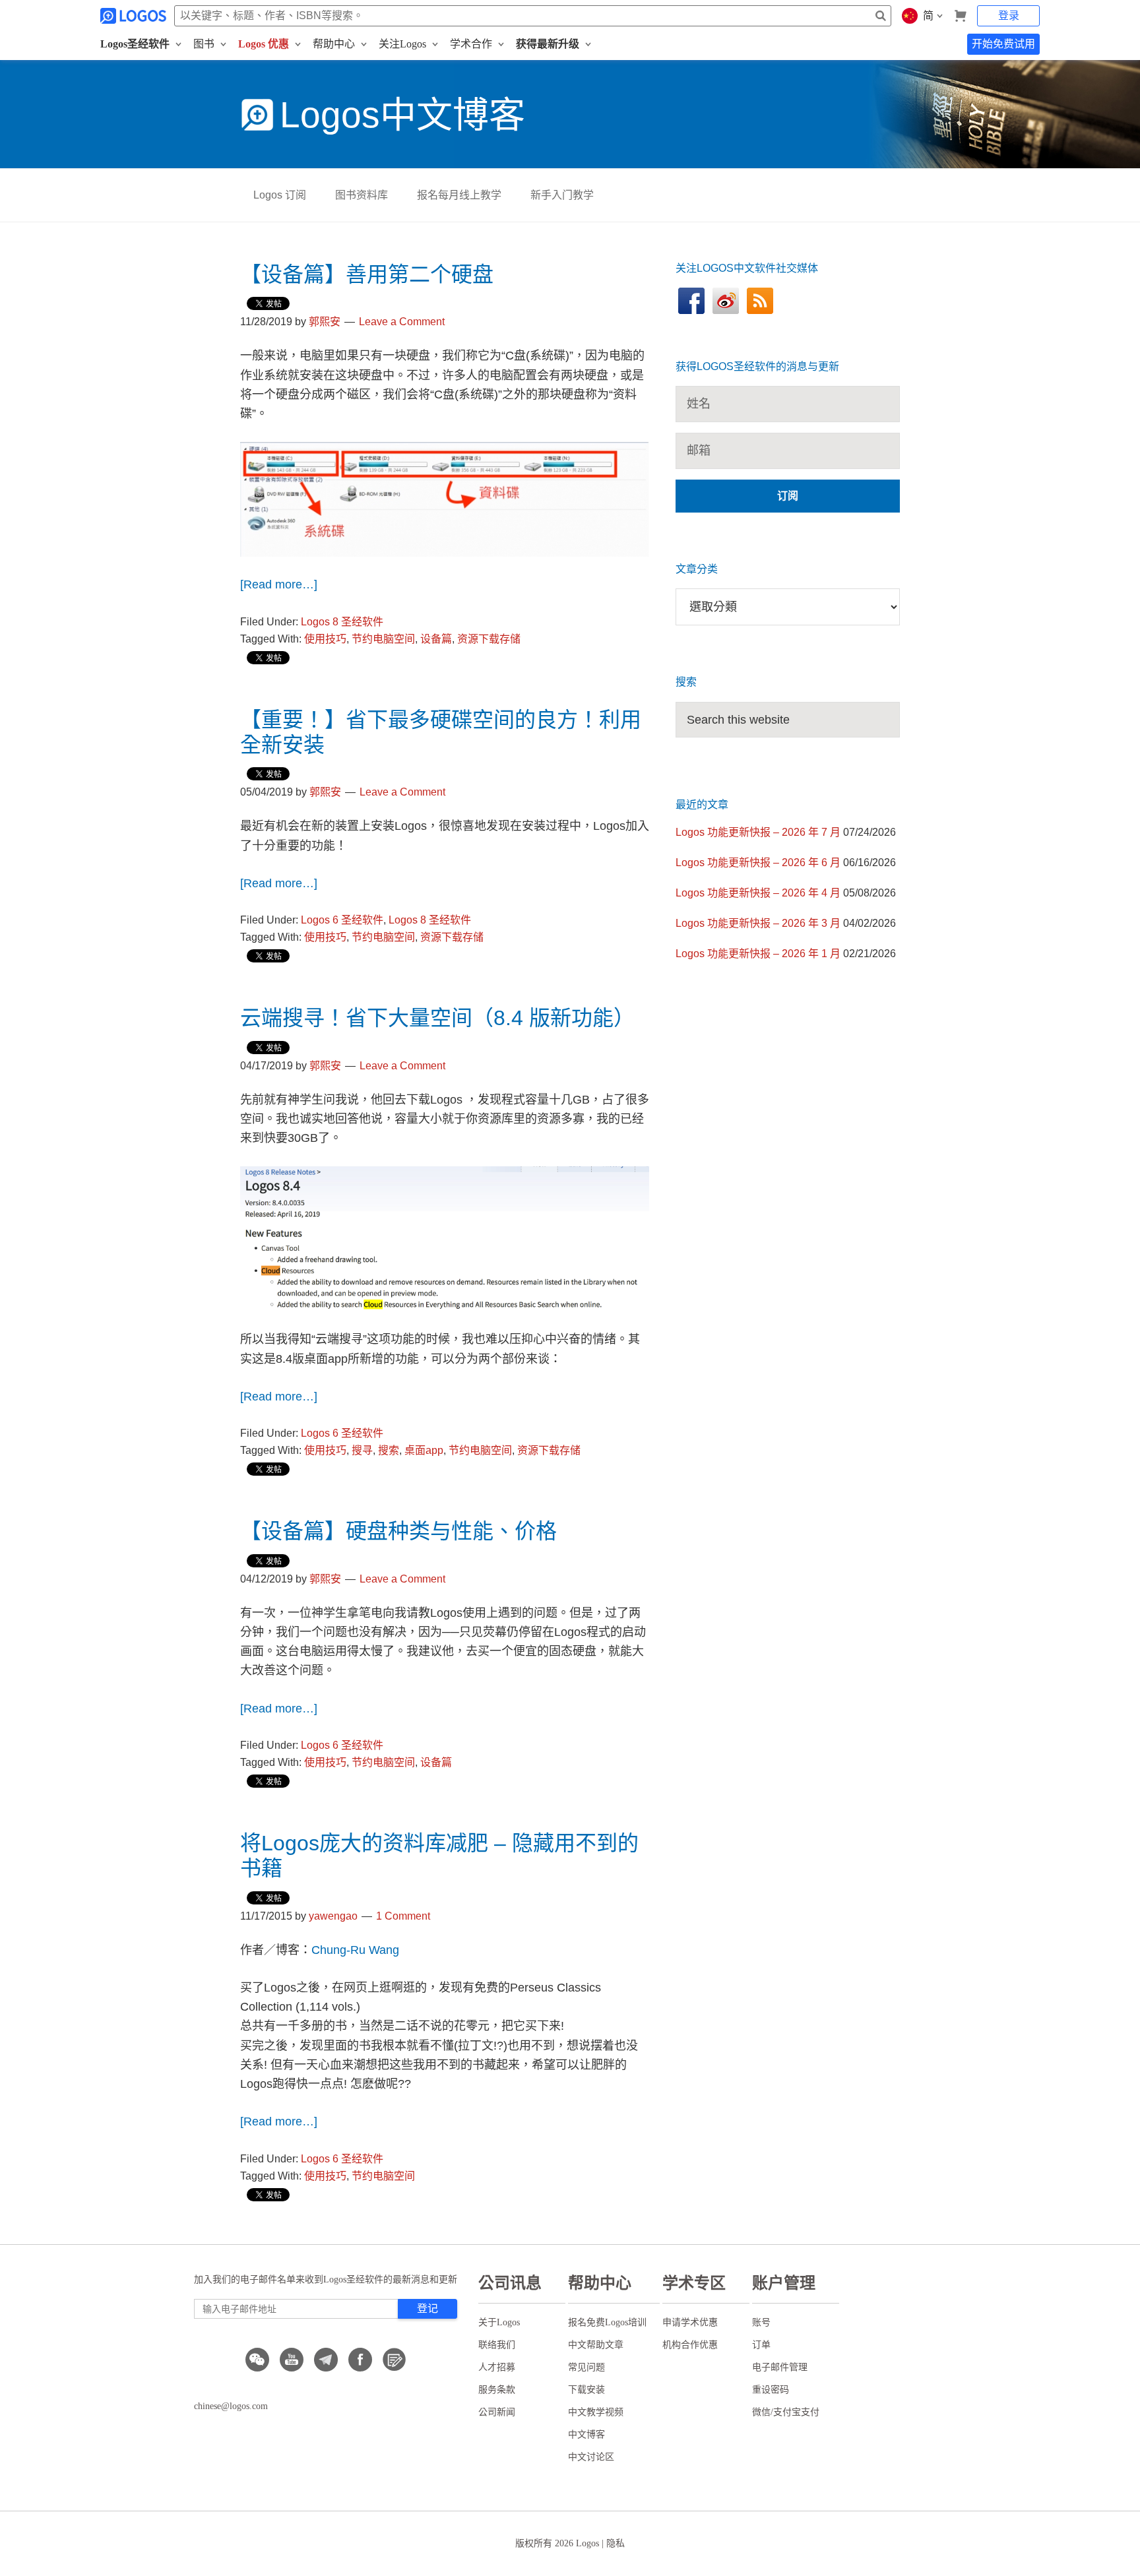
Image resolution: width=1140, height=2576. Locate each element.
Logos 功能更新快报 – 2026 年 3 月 (758, 923)
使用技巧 (325, 639)
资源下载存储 (489, 639)
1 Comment (403, 1916)
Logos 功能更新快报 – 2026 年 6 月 (758, 863)
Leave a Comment (402, 322)
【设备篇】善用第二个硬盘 (367, 274)
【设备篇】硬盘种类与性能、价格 (398, 1531)
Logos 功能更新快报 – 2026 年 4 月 (758, 893)
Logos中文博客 (402, 115)
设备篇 (436, 639)
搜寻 (362, 1450)
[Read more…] (279, 584)
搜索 (389, 1450)
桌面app (424, 1450)
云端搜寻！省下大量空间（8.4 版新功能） (437, 1018)
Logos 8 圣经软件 (342, 622)
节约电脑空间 (383, 639)
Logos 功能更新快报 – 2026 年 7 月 (758, 832)
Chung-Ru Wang (355, 1950)
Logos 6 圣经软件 (342, 920)
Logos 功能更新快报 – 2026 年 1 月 (758, 954)
